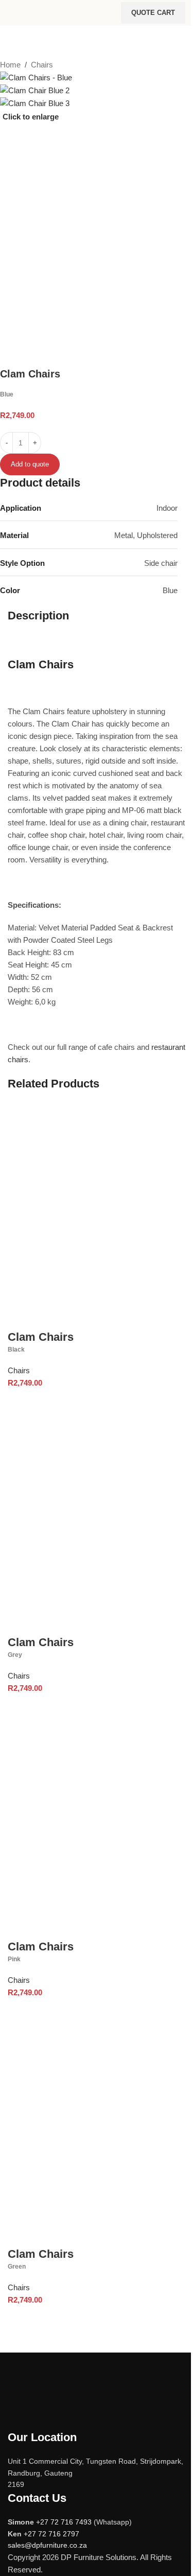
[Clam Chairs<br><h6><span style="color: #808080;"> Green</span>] (97, 2134)
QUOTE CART (153, 13)
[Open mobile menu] (12, 13)
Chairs (42, 65)
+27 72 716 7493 (64, 2522)
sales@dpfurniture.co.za (47, 2545)
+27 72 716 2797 (51, 2534)
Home (10, 65)
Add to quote (30, 464)
